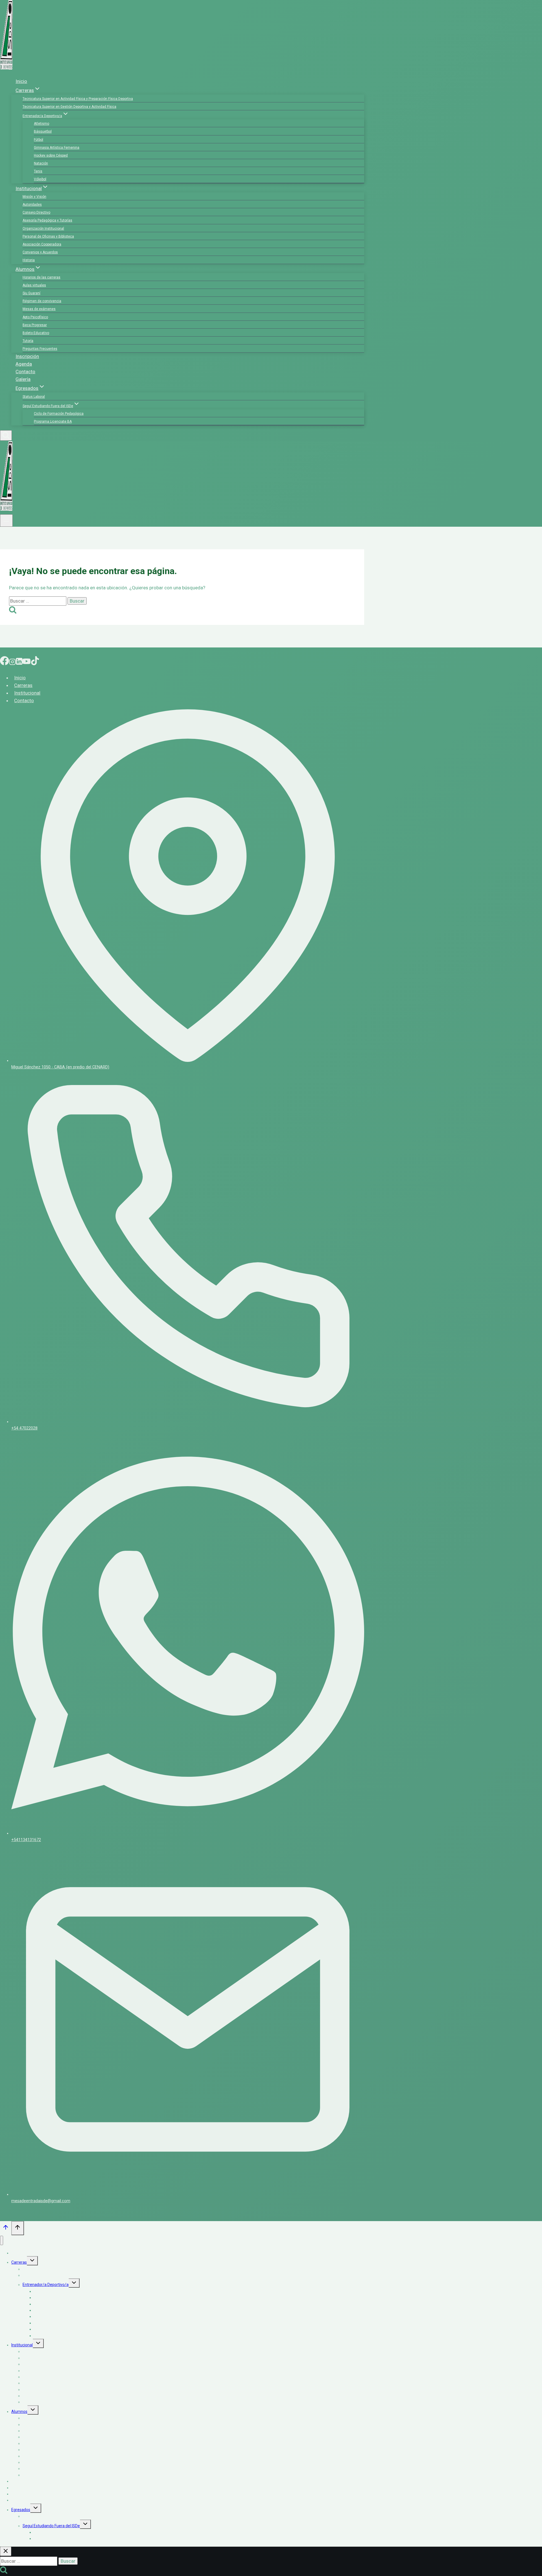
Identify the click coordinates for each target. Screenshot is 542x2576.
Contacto (25, 372)
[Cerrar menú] (2, 2240)
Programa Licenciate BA (53, 421)
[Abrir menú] (6, 521)
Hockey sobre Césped (51, 155)
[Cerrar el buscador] (6, 2551)
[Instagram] (12, 662)
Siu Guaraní (31, 293)
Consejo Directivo (36, 212)
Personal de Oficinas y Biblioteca (48, 236)
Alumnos (19, 2412)
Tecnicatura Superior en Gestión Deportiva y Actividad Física (69, 107)
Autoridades (32, 205)
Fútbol (39, 140)
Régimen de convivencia (42, 301)
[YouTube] (27, 662)
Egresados (21, 2510)
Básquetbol (43, 131)
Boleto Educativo (36, 333)
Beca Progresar (35, 325)
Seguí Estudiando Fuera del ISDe (51, 2526)
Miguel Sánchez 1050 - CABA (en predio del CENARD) (60, 1067)
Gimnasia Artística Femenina (57, 148)
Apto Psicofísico (35, 317)
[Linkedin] (19, 662)
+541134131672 (26, 1840)
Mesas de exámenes (39, 309)
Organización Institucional (43, 229)
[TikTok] (35, 662)
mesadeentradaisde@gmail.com (41, 2201)
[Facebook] (5, 662)
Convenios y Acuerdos (40, 252)
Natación (41, 163)
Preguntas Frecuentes (40, 349)
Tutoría (28, 341)
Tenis (38, 171)
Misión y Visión (34, 197)
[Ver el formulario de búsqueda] (6, 435)
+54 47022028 (24, 1428)
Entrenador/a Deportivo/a (46, 2285)
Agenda (24, 364)
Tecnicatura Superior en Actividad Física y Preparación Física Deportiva (78, 99)
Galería (23, 379)
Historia (29, 260)
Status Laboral (34, 397)
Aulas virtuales (34, 285)
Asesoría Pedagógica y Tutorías (47, 220)
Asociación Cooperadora (42, 244)
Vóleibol (40, 179)
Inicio (21, 81)
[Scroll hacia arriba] (6, 2229)
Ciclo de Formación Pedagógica (59, 414)
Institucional (27, 693)
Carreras (23, 685)
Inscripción (27, 356)
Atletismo (41, 124)
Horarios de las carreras (41, 277)
